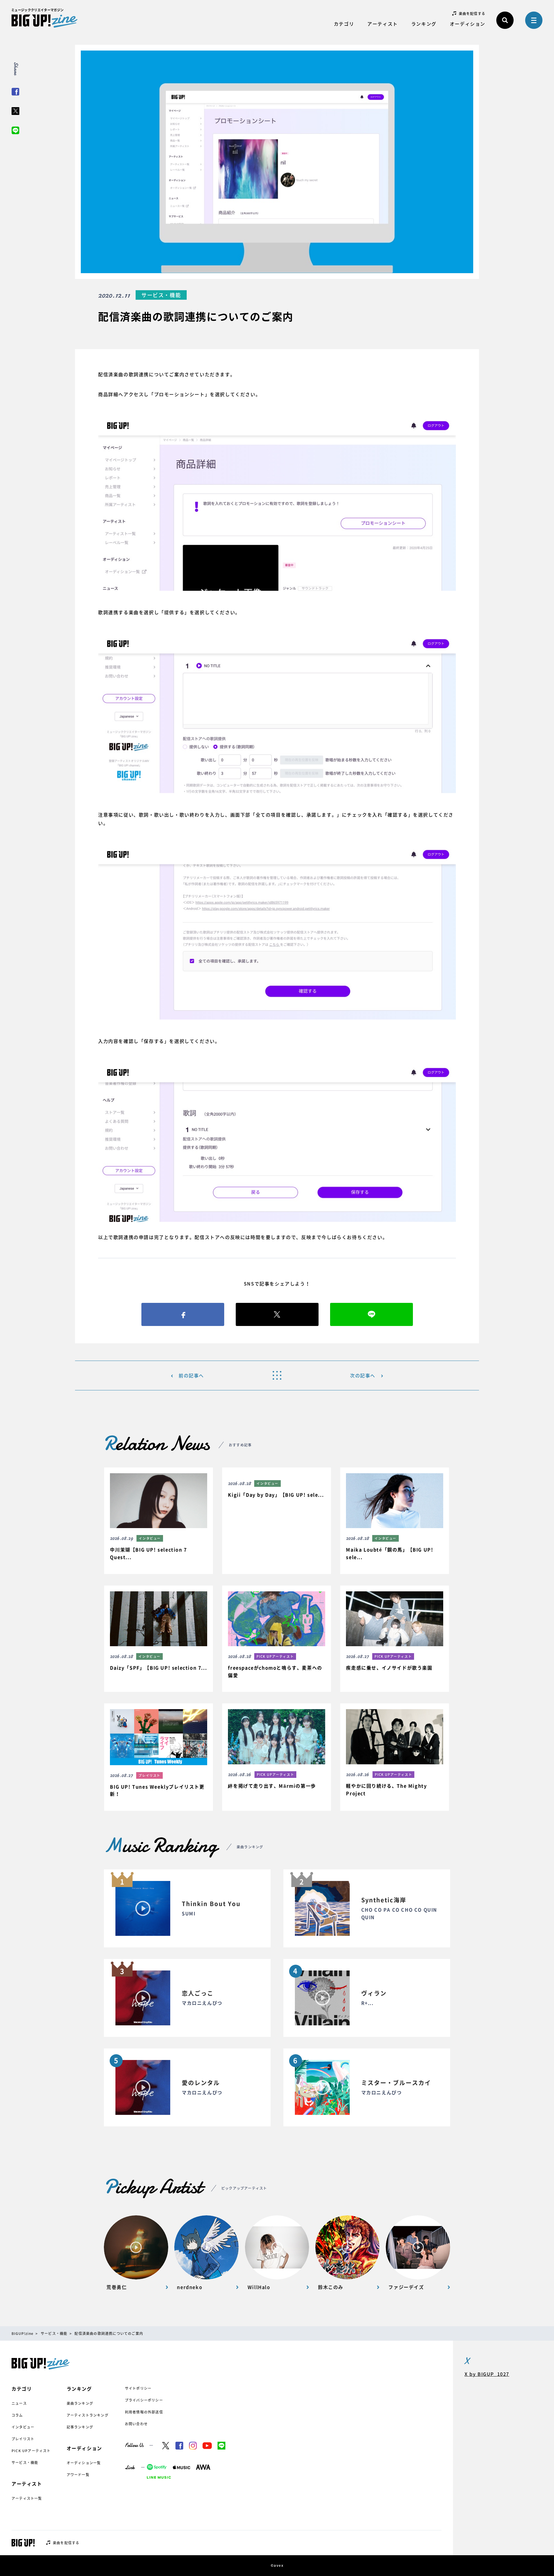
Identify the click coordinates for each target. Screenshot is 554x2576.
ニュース (19, 2403)
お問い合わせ (136, 2424)
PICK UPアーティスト (31, 2451)
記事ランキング (80, 2427)
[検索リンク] (505, 20)
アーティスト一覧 (27, 2498)
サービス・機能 (25, 2463)
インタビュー (23, 2427)
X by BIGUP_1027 (487, 2374)
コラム (17, 2415)
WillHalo (259, 2287)
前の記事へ (191, 1375)
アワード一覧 (78, 2475)
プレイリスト (23, 2439)
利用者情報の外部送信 (144, 2412)
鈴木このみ (331, 2287)
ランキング (424, 24)
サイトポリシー (138, 2388)
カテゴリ (344, 24)
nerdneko (190, 2287)
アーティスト (383, 24)
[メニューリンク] (534, 20)
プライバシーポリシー (144, 2400)
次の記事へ (363, 1375)
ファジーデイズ (406, 2287)
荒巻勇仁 (117, 2287)
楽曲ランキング (80, 2403)
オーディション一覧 (84, 2463)
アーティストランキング (88, 2415)
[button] (158, 1521)
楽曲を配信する (472, 14)
